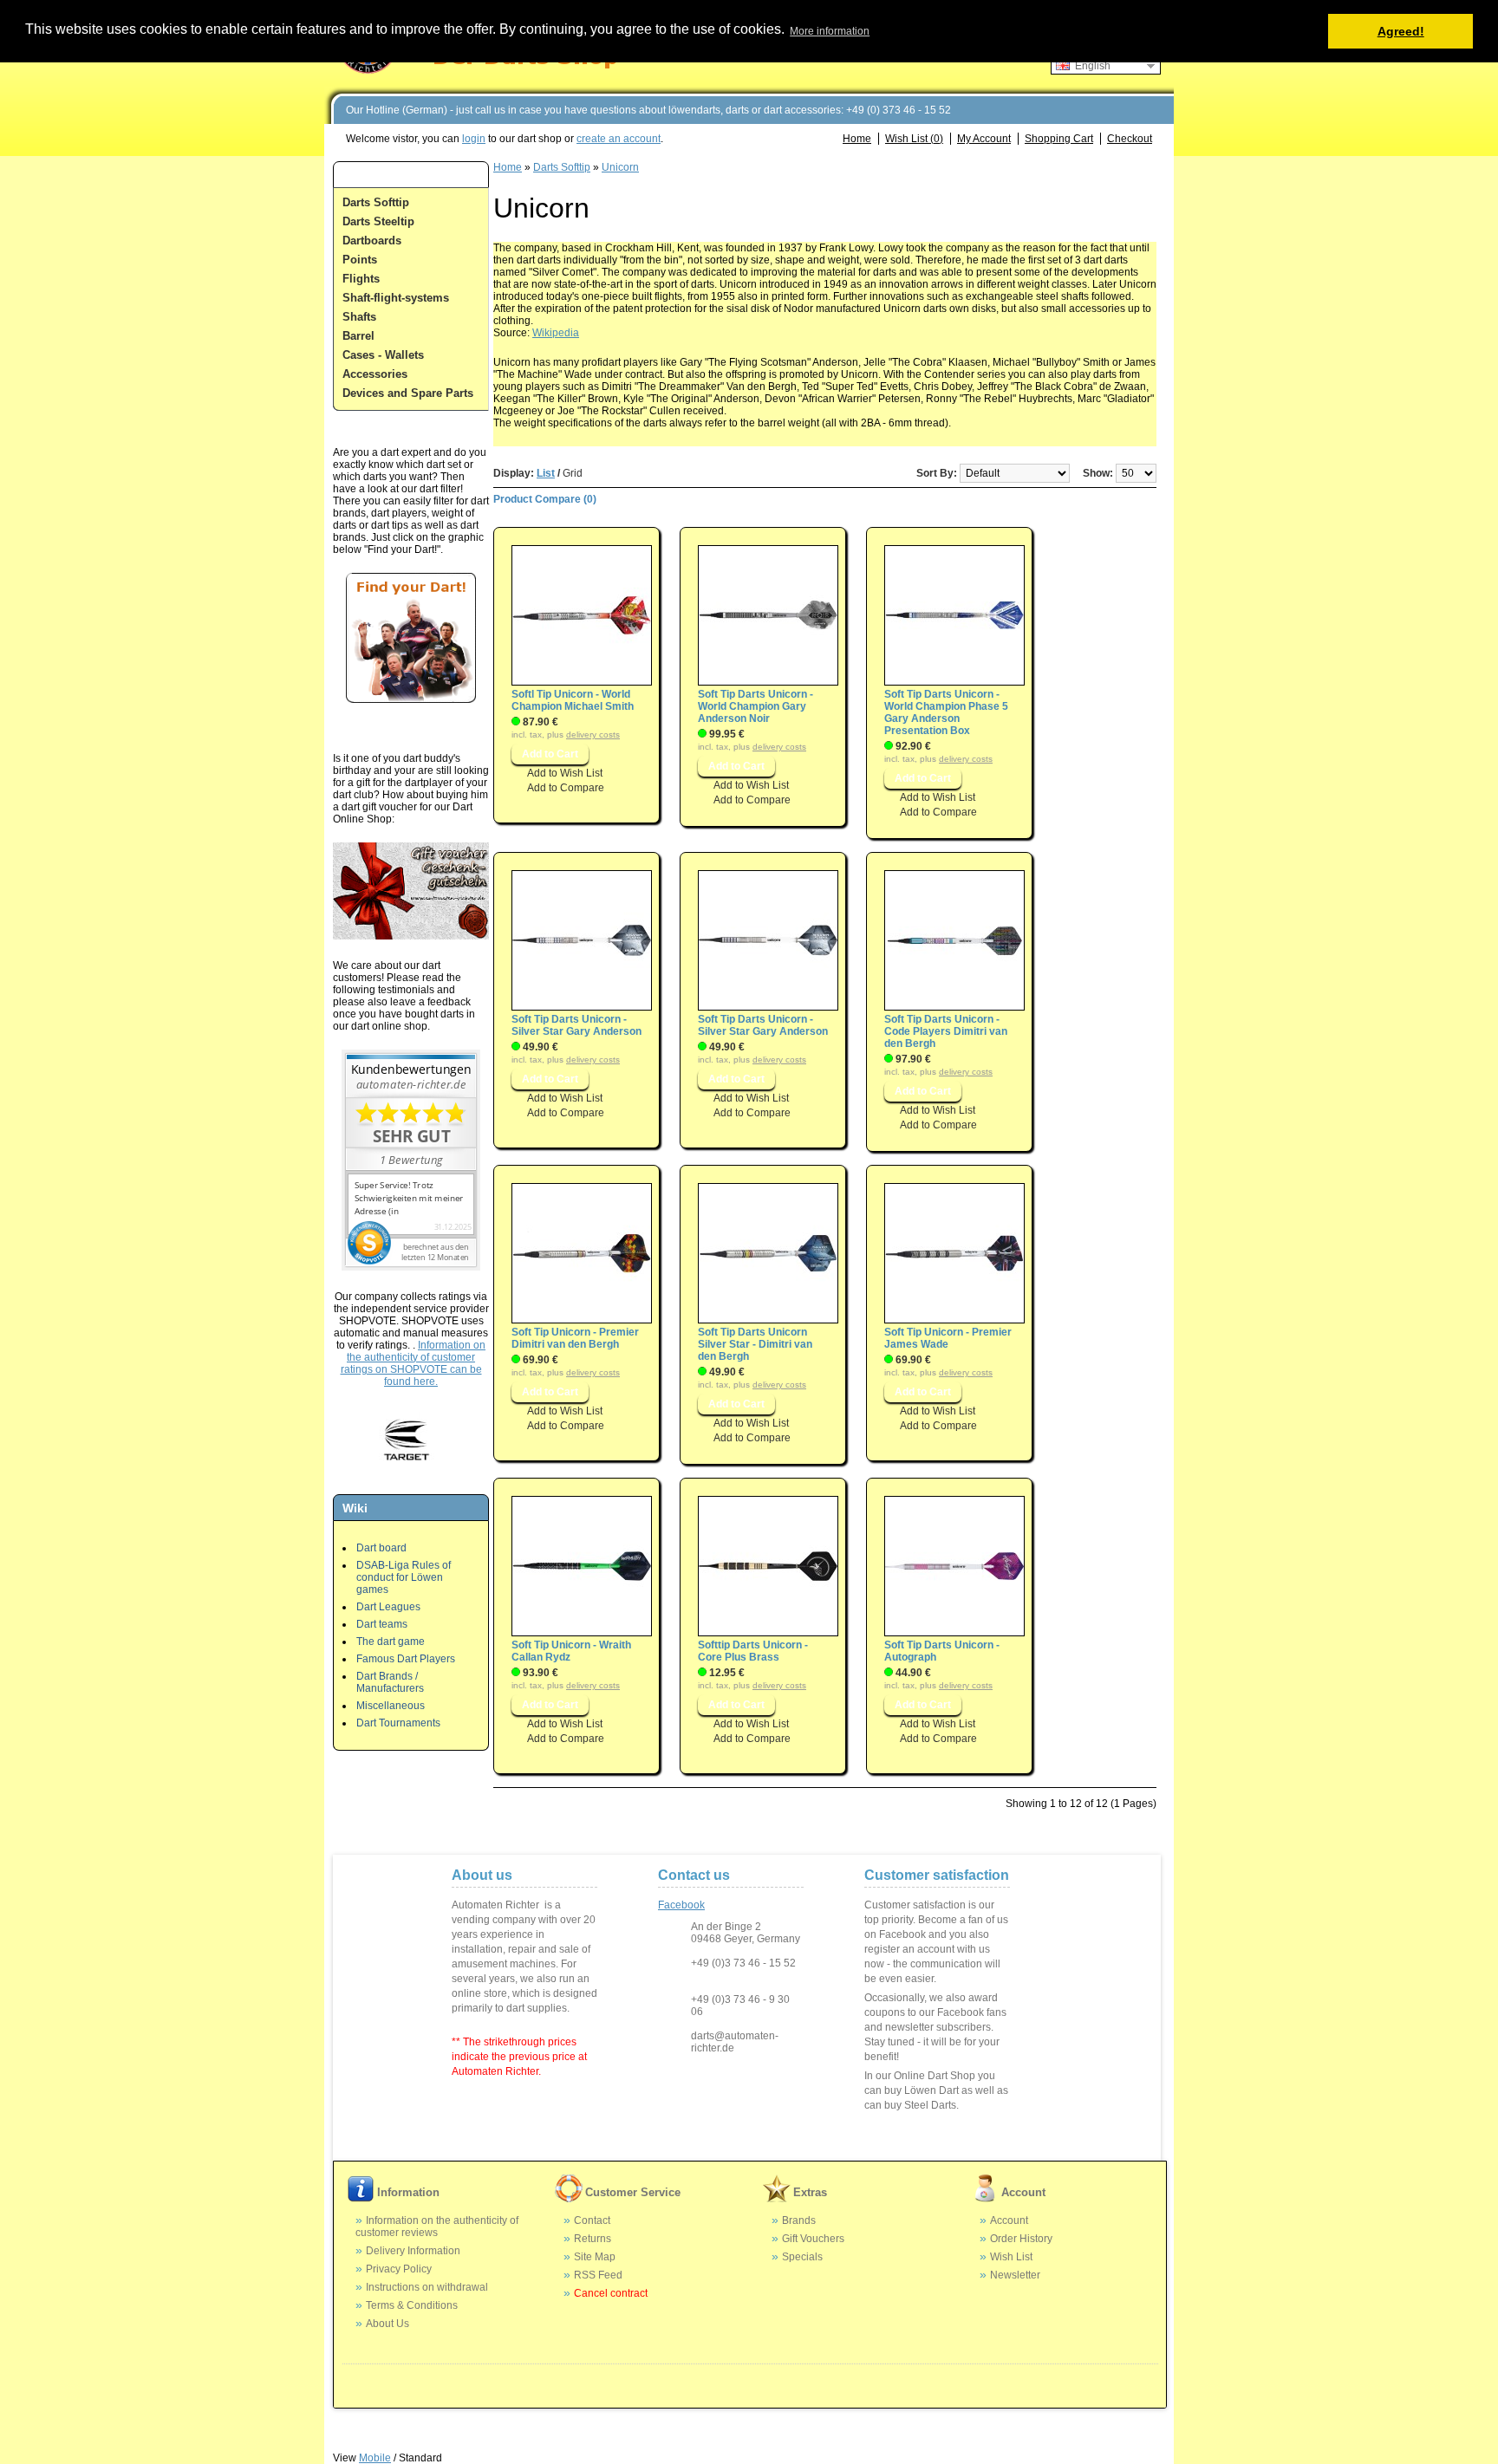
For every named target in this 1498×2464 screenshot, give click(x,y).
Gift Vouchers (813, 2239)
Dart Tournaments (398, 1723)
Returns (593, 2239)
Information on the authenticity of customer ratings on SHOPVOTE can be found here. (414, 1363)
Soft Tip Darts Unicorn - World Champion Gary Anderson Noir (756, 706)
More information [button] (830, 31)
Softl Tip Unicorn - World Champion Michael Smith (573, 700)
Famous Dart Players (406, 1659)
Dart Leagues (388, 1607)
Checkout (1130, 139)
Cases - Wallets (383, 355)
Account (1009, 2220)
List (546, 473)
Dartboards (372, 241)
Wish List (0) (914, 139)
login (474, 139)
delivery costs (593, 735)
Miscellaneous (391, 1706)
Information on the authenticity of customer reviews (437, 2227)
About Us (388, 2324)
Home (857, 139)
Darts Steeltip (378, 221)
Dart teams (382, 1624)
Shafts (359, 317)
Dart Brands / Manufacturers (390, 1682)
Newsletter (1015, 2275)
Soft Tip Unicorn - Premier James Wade (948, 1338)
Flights (361, 279)
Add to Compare (566, 788)
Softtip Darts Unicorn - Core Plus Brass (753, 1651)
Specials (802, 2257)
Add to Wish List (565, 773)
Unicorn (620, 167)
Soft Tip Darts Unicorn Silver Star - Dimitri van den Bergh (755, 1344)
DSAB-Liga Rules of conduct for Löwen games (404, 1577)
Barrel (358, 336)
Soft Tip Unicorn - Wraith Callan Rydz (571, 1651)
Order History (1021, 2239)
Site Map (595, 2257)
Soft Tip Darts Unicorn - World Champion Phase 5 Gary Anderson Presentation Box (946, 712)
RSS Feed (598, 2275)
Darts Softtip (376, 202)
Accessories (375, 374)
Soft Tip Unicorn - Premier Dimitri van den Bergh (575, 1338)
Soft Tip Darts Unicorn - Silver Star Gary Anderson (576, 1025)
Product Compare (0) (545, 499)
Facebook (681, 1905)
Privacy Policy (399, 2269)
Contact (592, 2220)
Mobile (375, 2458)
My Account (984, 139)
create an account (619, 139)
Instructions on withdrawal (427, 2287)
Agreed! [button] (1401, 31)
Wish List (1011, 2257)
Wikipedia (556, 333)
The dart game (391, 1642)
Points (360, 260)
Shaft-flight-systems (396, 298)
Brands (799, 2220)
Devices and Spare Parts (408, 393)
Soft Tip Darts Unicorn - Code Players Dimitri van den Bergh (946, 1031)
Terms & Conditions (412, 2305)
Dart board (381, 1548)
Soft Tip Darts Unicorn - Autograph (942, 1651)
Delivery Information (413, 2251)
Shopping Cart (1059, 139)
